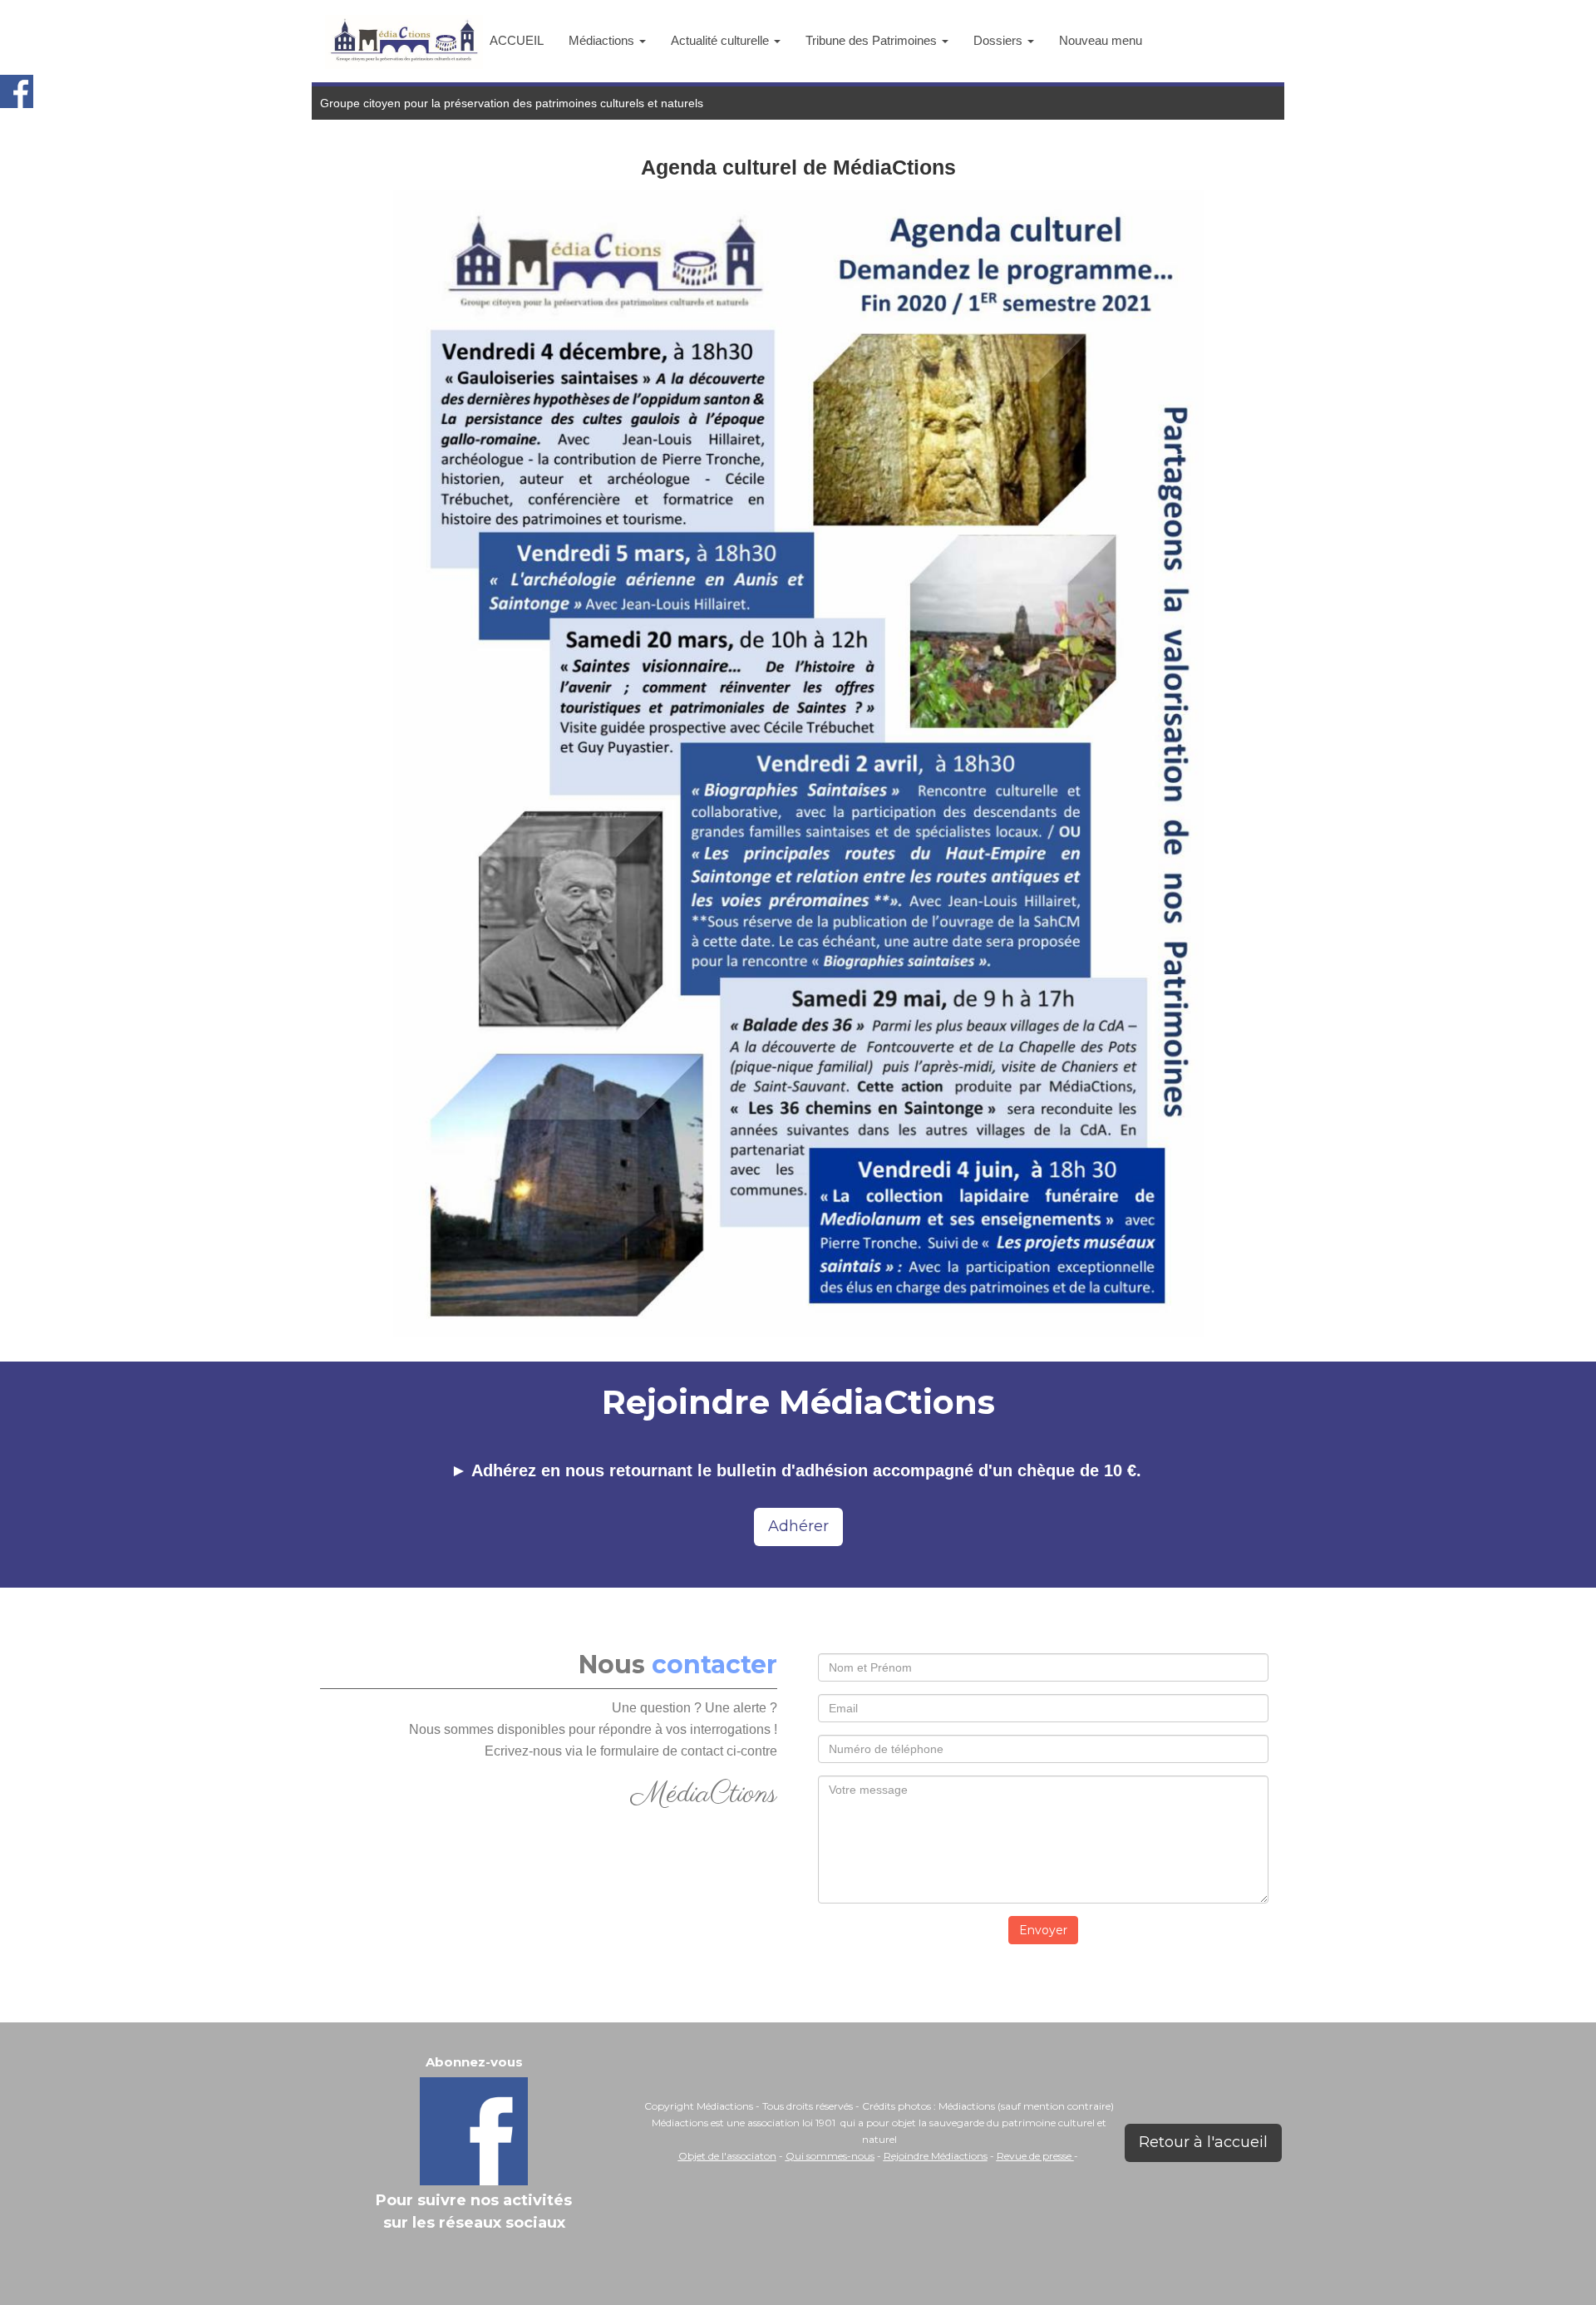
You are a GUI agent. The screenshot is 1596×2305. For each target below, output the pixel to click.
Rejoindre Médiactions (936, 2156)
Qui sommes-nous (830, 2156)
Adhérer (798, 1526)
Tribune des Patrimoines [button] (873, 40)
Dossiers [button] (1000, 40)
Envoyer (1043, 1930)
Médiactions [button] (603, 40)
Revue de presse (1035, 2156)
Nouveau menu (1101, 40)
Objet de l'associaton (727, 2156)
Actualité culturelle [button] (722, 40)
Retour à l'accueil (1203, 2142)
